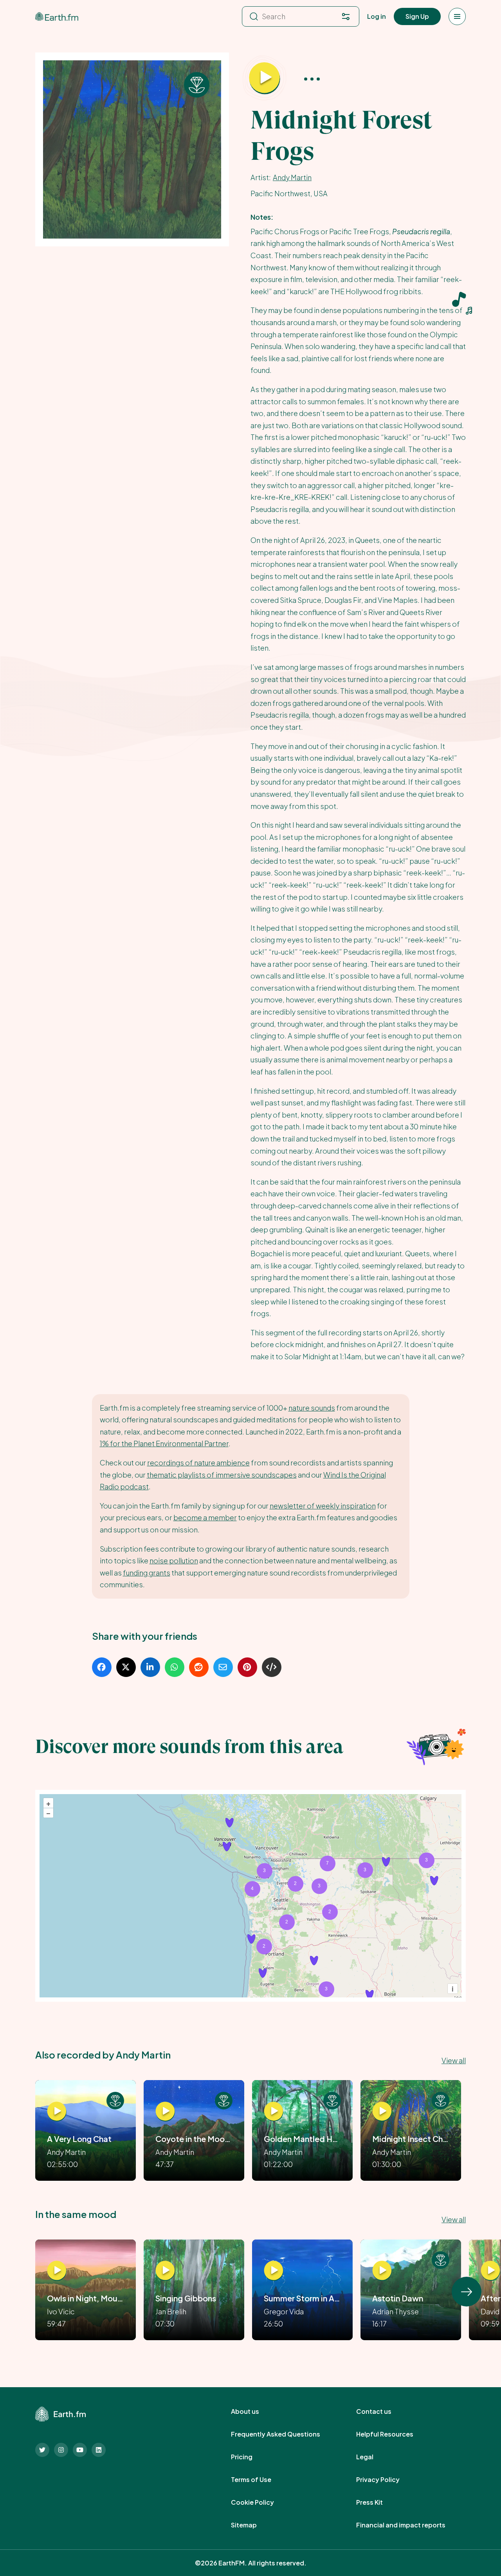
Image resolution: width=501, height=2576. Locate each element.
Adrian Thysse (396, 2311)
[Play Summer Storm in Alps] (274, 2271)
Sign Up (417, 16)
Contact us (382, 2411)
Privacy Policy (387, 2480)
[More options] (312, 79)
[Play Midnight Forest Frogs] (265, 78)
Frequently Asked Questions (284, 2434)
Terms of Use (260, 2480)
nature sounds (312, 1408)
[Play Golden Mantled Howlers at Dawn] (274, 2111)
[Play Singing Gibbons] (165, 2271)
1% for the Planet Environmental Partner (164, 1443)
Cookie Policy (261, 2502)
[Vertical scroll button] (467, 2292)
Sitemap (252, 2525)
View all (454, 2060)
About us (254, 2411)
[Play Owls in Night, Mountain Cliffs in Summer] (57, 2271)
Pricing (250, 2457)
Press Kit (378, 2502)
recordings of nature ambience (198, 1463)
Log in (377, 16)
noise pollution (174, 1560)
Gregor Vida (284, 2311)
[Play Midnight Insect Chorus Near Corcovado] (382, 2111)
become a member (205, 1517)
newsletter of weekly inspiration (323, 1506)
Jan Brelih (171, 2311)
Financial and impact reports (409, 2525)
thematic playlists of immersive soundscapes (222, 1475)
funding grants (147, 1573)
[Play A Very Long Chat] (57, 2111)
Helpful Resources (393, 2434)
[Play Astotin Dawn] (382, 2271)
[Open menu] (457, 16)
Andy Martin (292, 177)
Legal (373, 2457)
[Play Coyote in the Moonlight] (165, 2111)
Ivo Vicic (61, 2311)
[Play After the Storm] (490, 2271)
